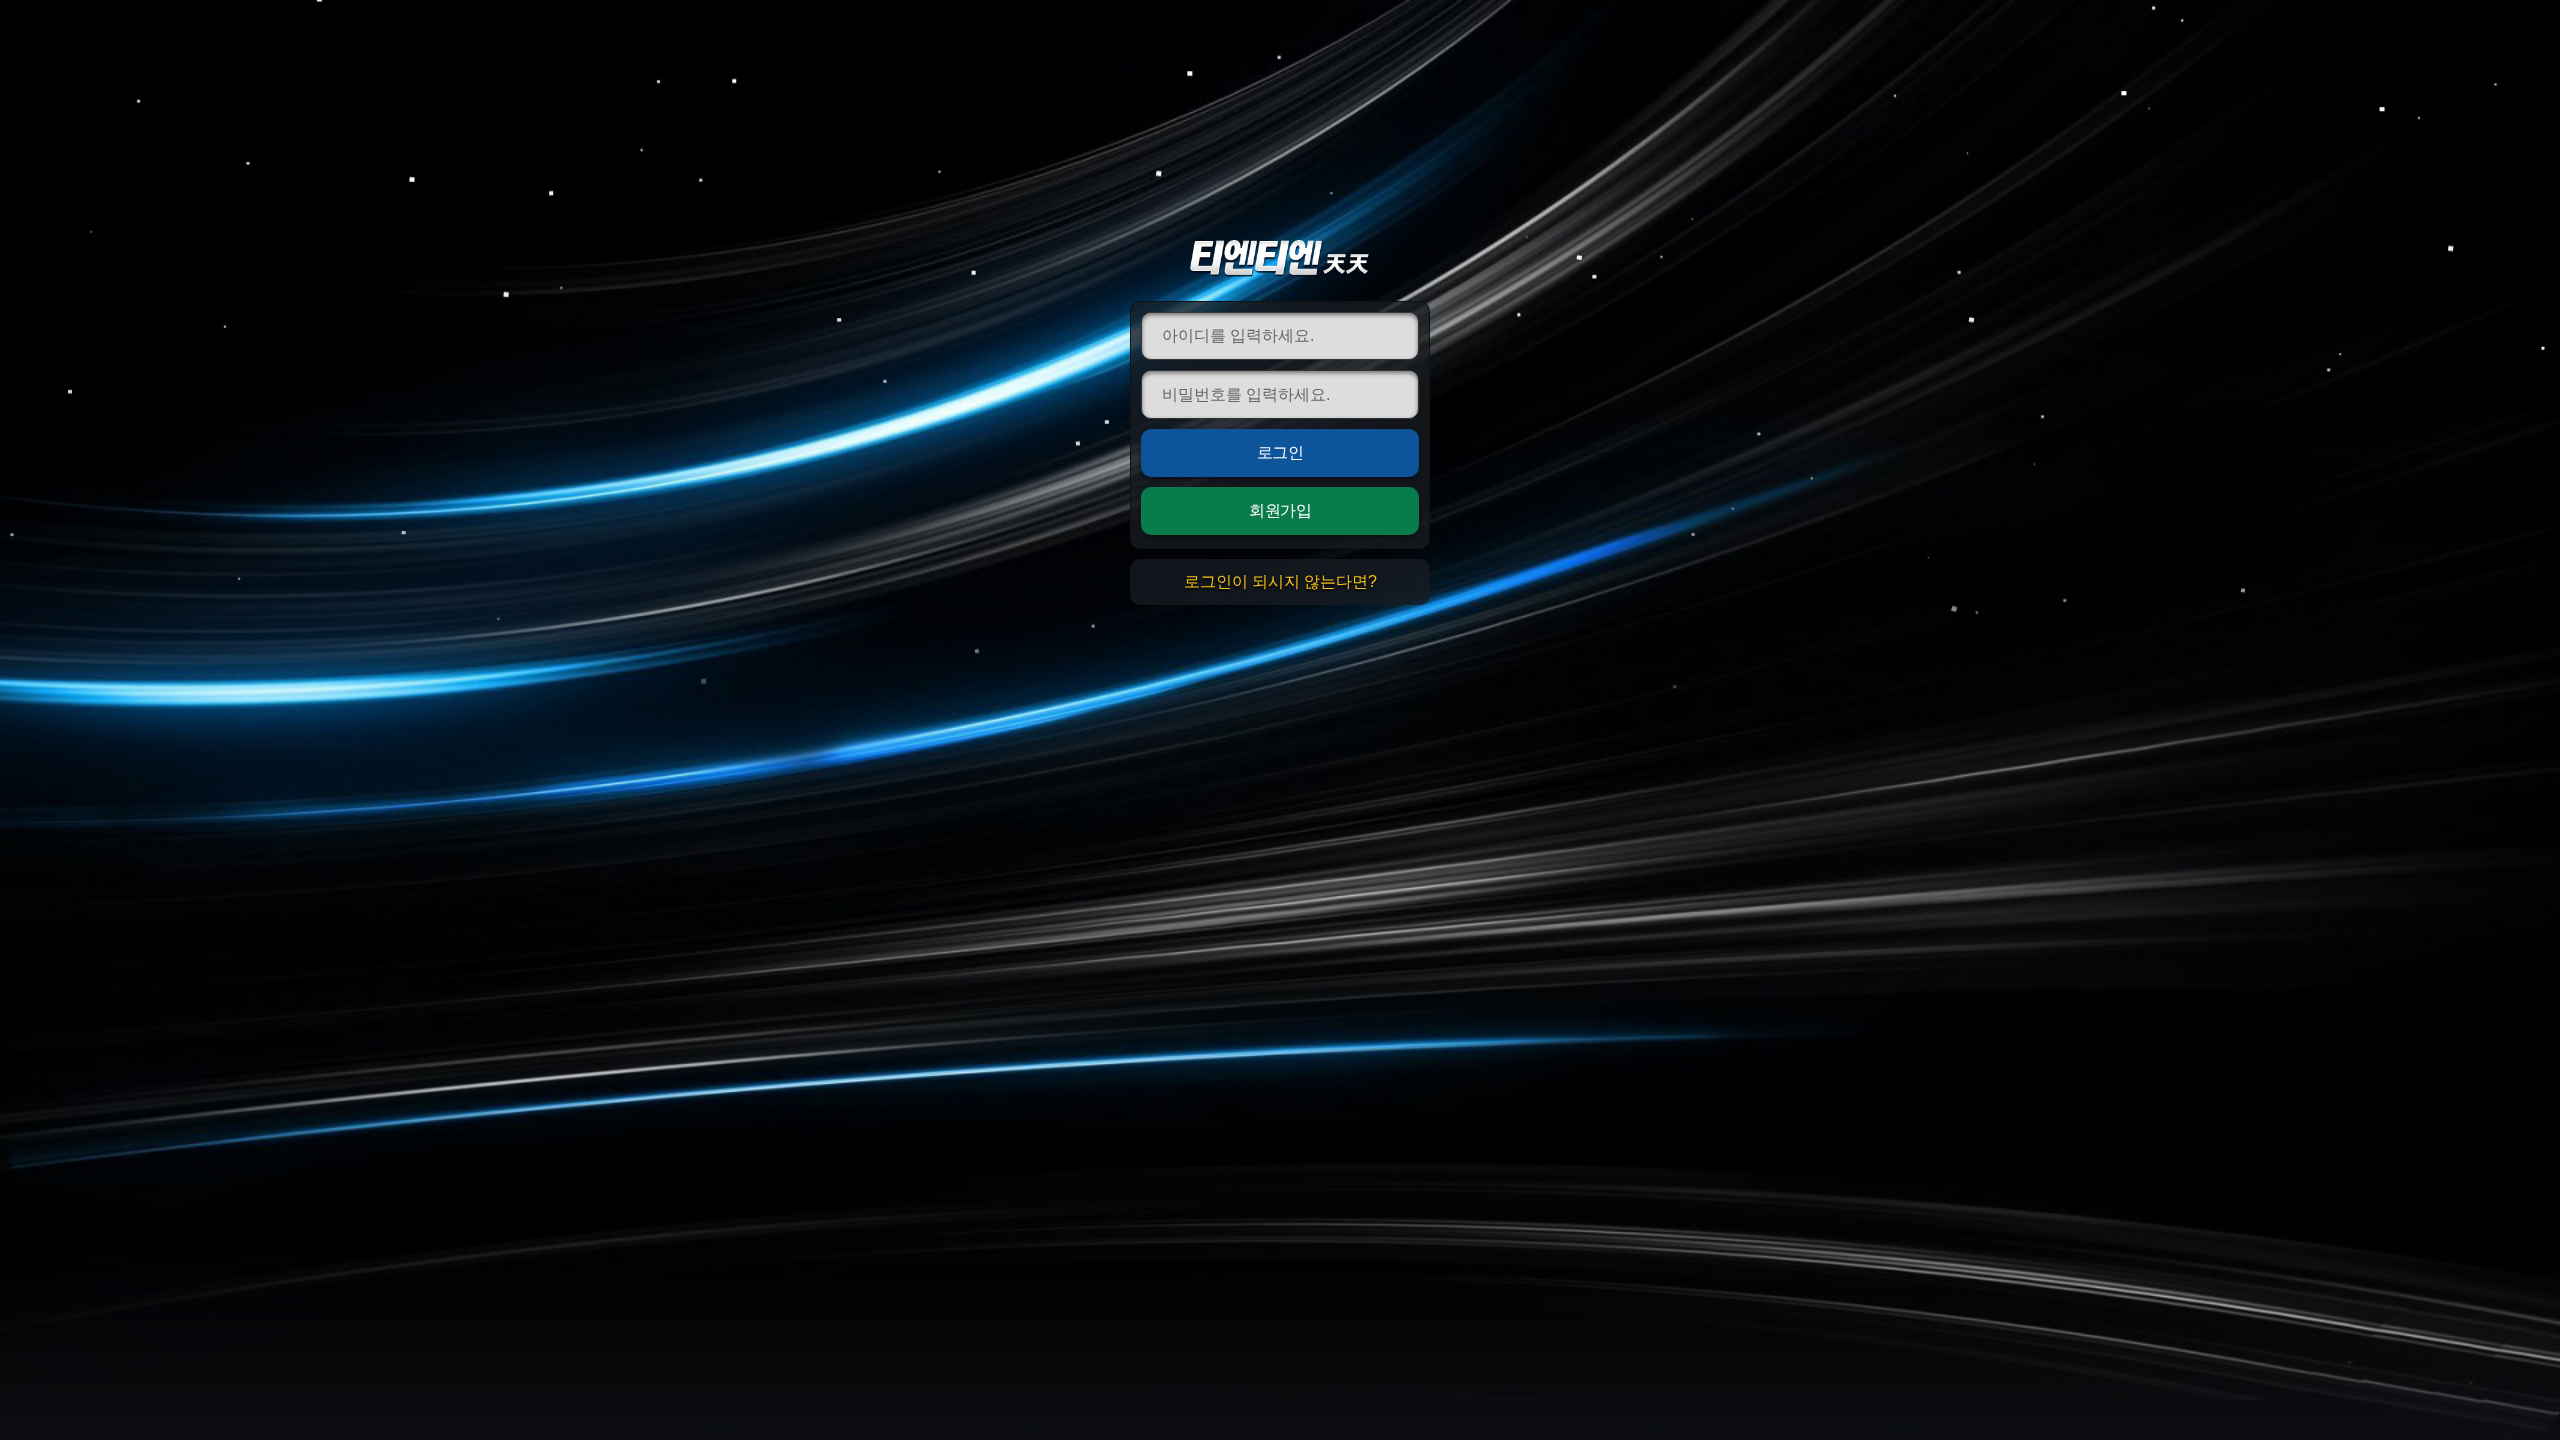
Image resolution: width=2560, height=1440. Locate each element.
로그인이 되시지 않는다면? (1280, 581)
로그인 (1280, 452)
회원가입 (1280, 510)
